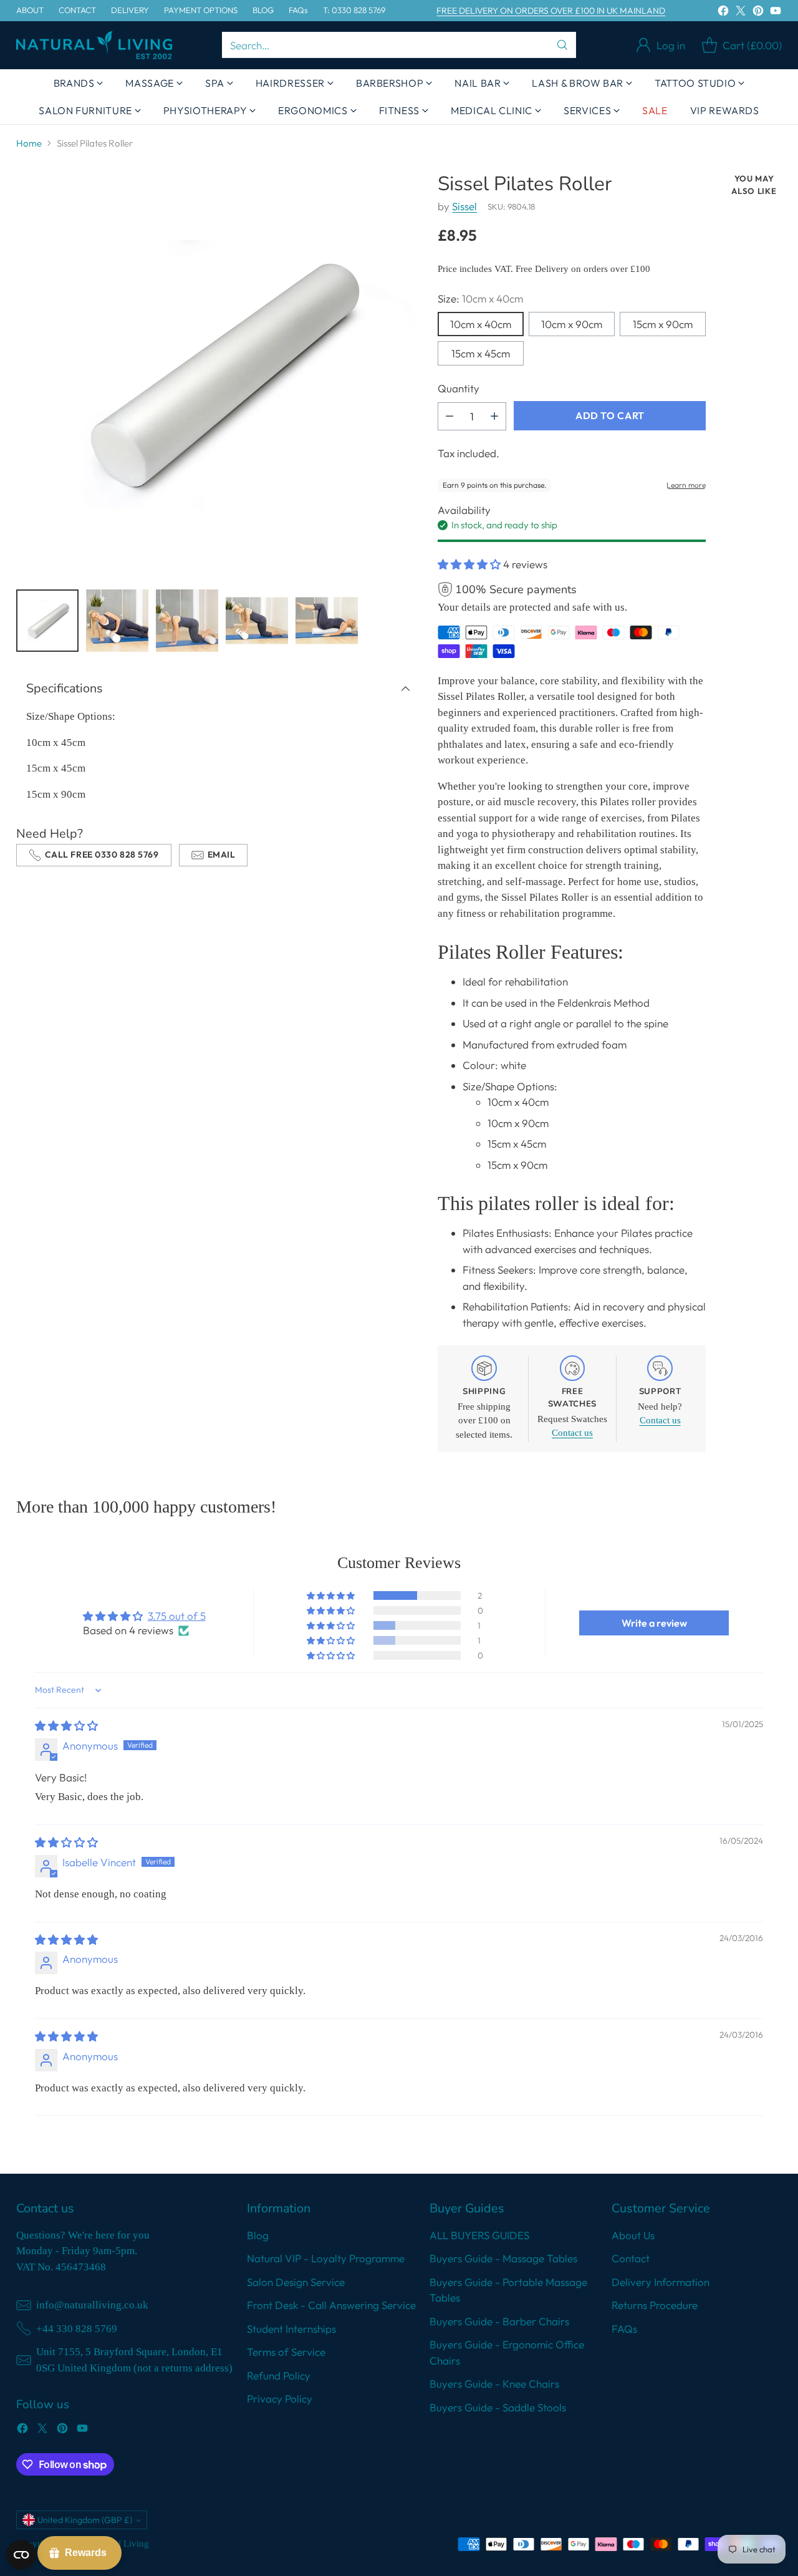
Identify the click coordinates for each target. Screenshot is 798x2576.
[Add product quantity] (494, 416)
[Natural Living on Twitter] (741, 13)
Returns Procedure (655, 2305)
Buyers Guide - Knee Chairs (494, 2384)
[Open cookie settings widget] (21, 2555)
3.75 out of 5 (177, 1616)
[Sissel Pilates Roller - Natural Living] (218, 375)
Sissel (464, 206)
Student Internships (291, 2329)
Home (29, 143)
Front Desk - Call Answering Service (331, 2305)
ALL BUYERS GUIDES (479, 2235)
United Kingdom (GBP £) (85, 2520)
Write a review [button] (654, 1623)
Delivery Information (661, 2282)
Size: (480, 298)
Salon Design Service (296, 2282)
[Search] (562, 45)
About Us (633, 2235)
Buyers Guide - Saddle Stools (498, 2407)
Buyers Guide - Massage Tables (503, 2258)
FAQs (624, 2329)
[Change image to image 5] (327, 621)
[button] (470, 564)
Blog (258, 2235)
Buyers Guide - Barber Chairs (499, 2321)
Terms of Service (286, 2352)
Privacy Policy (280, 2399)
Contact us (572, 1433)
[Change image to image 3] (187, 621)
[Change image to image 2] (117, 621)
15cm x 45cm (481, 353)
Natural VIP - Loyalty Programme (326, 2258)
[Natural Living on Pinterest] (758, 13)
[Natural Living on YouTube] (776, 13)
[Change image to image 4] (257, 621)
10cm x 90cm (572, 324)
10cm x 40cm (481, 324)
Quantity (459, 388)
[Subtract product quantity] (449, 416)
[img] (66, 1726)
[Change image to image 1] (47, 621)
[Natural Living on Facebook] (723, 13)
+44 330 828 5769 (77, 2329)
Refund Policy (279, 2375)
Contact (631, 2258)
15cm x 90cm (663, 324)
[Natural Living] (94, 45)
